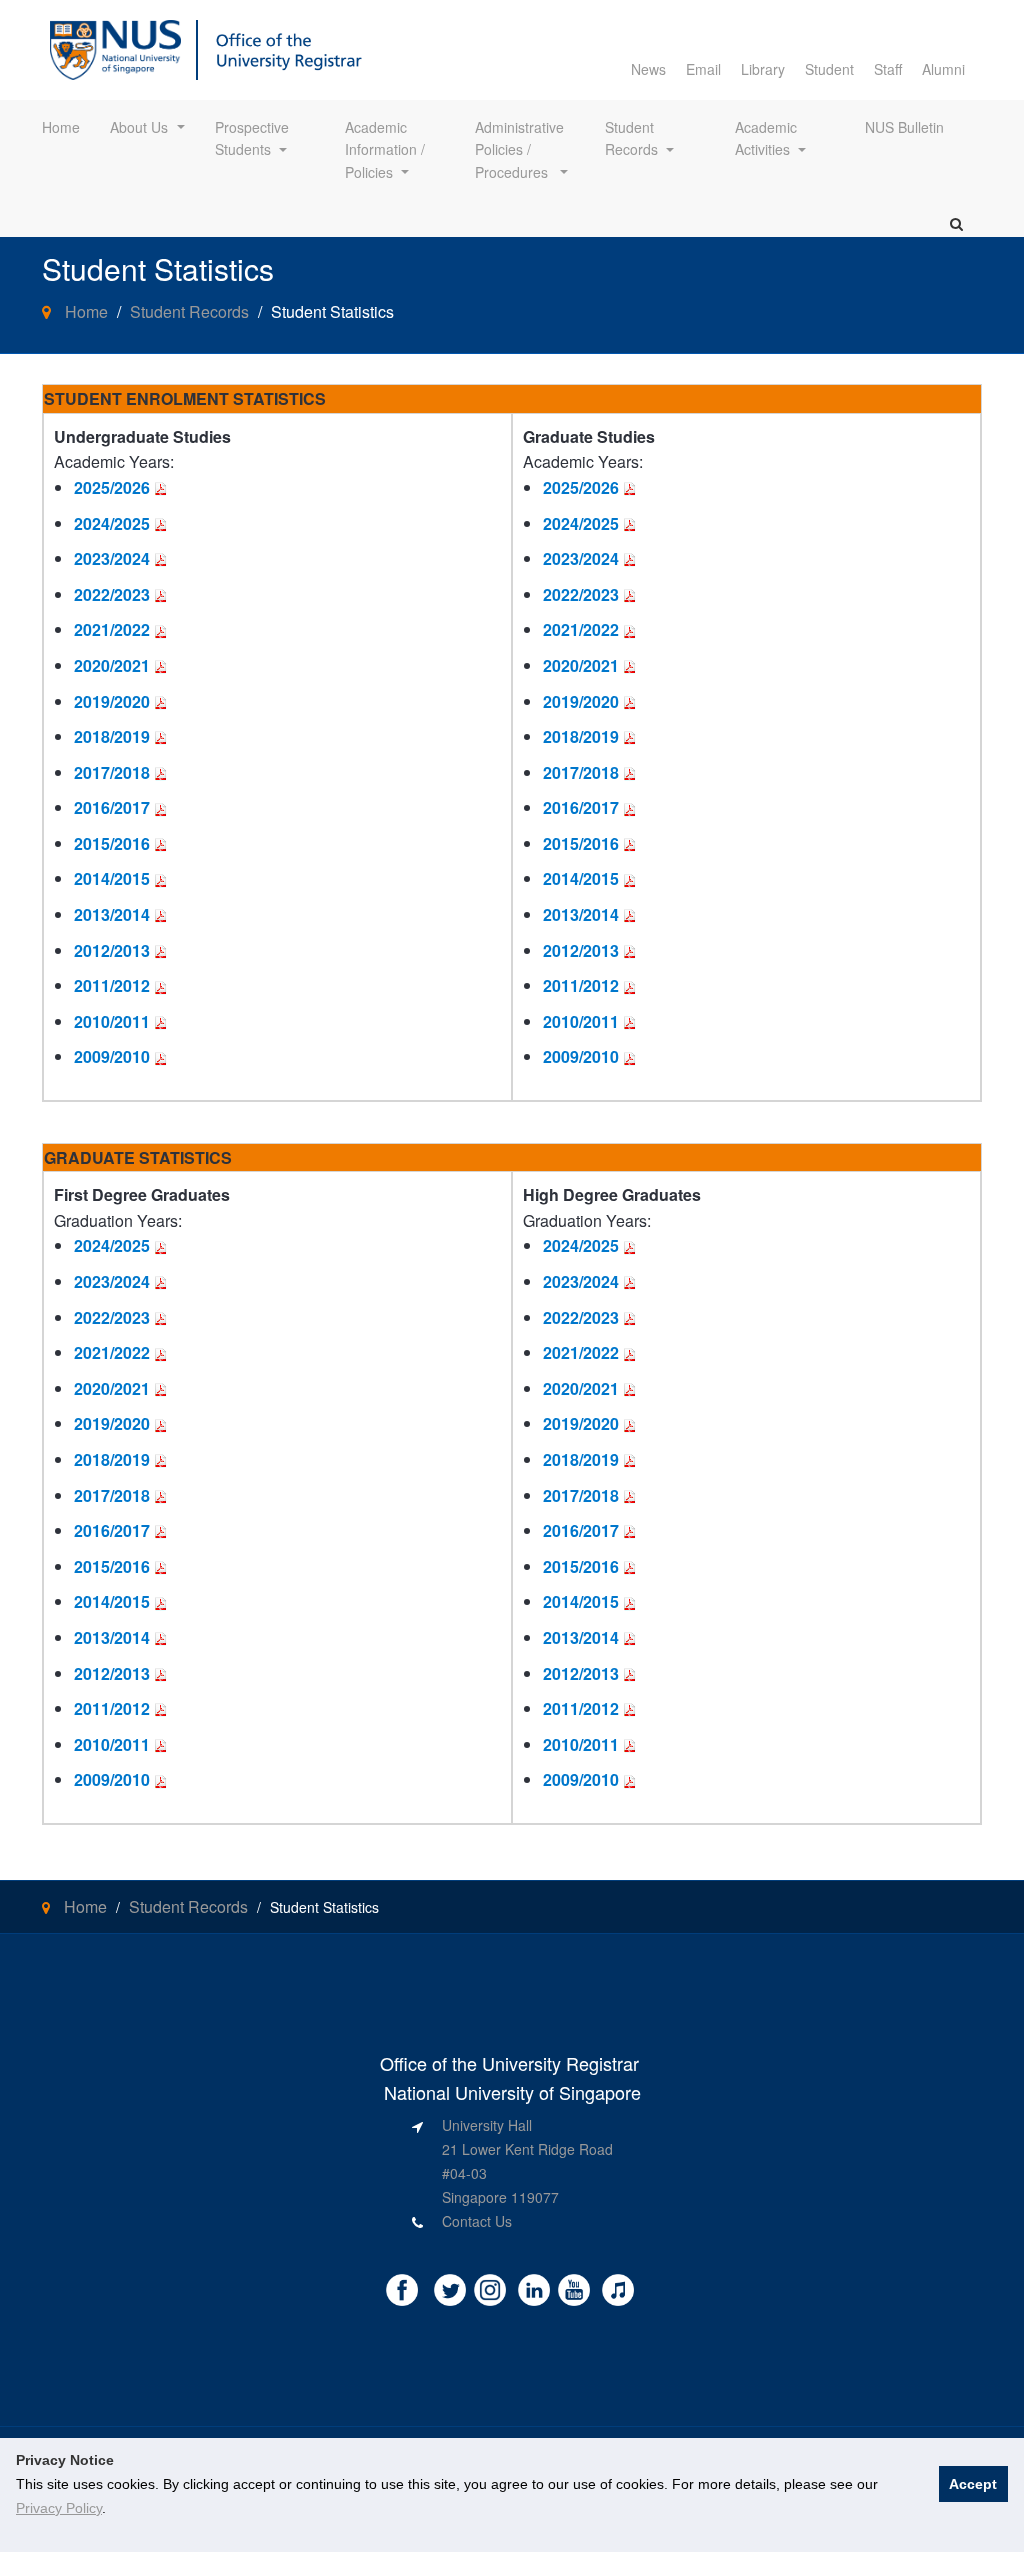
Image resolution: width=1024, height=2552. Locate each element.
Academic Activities (768, 138)
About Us (139, 127)
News (648, 69)
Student (829, 69)
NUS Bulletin (904, 127)
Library (763, 69)
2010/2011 (112, 1021)
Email (703, 69)
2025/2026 (112, 487)
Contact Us (477, 2221)
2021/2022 (112, 629)
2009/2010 (112, 1056)
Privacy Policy (59, 2508)
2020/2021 (112, 665)
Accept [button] (973, 2484)
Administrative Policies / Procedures (521, 149)
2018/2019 (112, 736)
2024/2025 (112, 523)
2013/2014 (112, 914)
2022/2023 (112, 594)
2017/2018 (112, 772)
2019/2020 (112, 701)
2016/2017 (112, 807)
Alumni (943, 69)
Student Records (631, 138)
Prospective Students (254, 138)
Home (61, 127)
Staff (888, 69)
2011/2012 (112, 985)
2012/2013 (112, 950)
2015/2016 (112, 843)
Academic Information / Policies (387, 149)
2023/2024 (112, 558)
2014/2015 (112, 878)
